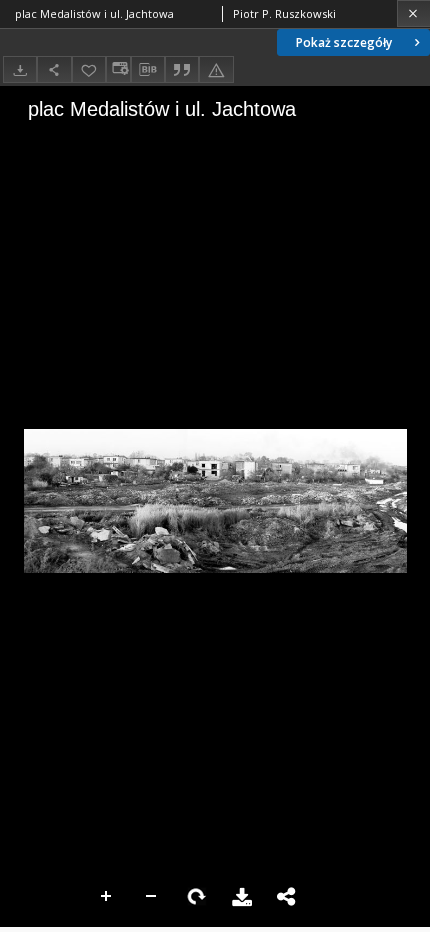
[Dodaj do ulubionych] (89, 69)
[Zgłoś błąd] (216, 69)
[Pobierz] (20, 69)
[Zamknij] (413, 13)
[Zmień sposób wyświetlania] (118, 69)
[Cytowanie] (182, 69)
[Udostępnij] (54, 69)
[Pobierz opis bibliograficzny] (148, 70)
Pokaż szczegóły (344, 42)
